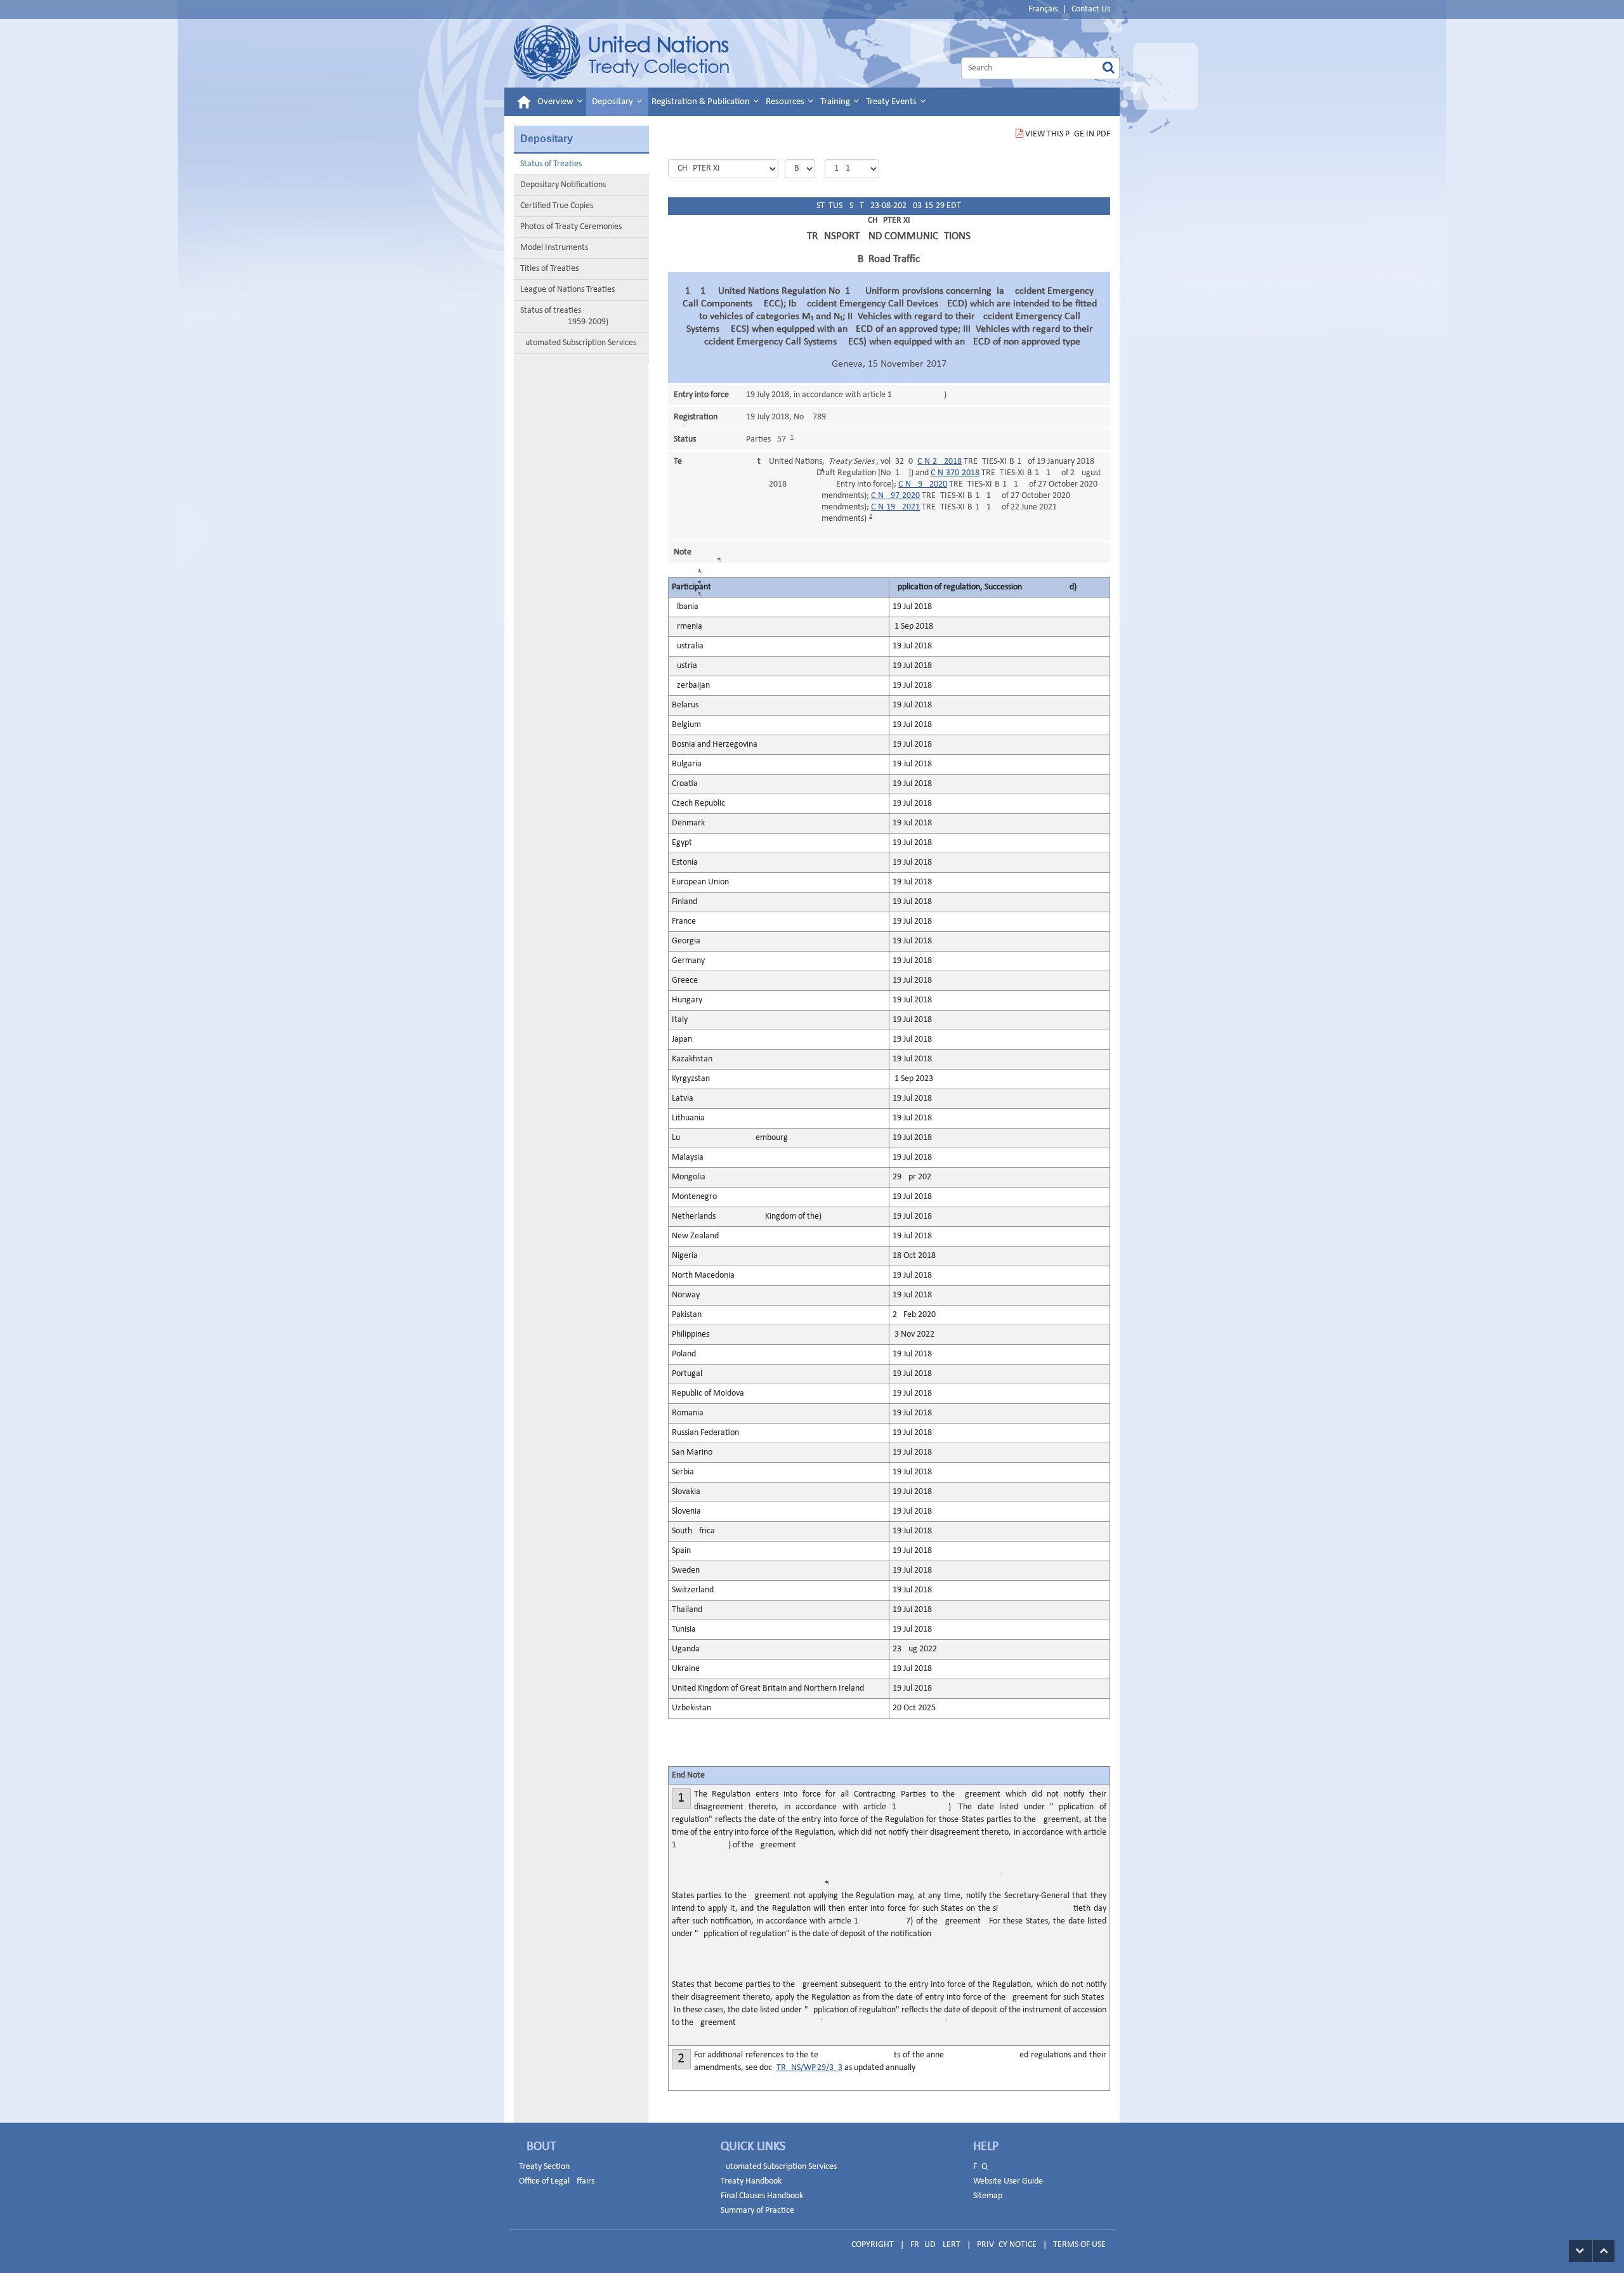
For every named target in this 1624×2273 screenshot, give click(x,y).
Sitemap (988, 2196)
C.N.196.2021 (895, 507)
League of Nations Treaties (567, 290)
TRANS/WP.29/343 (809, 2068)
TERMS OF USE (1079, 2245)
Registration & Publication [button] (702, 102)
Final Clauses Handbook (762, 2196)
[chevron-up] (1604, 2251)
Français (1043, 9)
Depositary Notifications (563, 185)
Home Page (621, 53)
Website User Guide (1008, 2181)
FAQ (980, 2167)
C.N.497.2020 (895, 496)
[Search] (1109, 68)
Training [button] (836, 102)
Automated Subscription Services (578, 343)
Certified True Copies (557, 206)
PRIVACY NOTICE (1007, 2245)
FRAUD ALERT (935, 2245)
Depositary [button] (613, 102)
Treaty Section (544, 2167)
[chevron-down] (1581, 2251)
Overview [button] (556, 102)
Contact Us (1091, 9)
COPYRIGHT (873, 2245)
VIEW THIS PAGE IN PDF (1068, 134)
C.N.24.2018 (940, 462)
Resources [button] (786, 102)
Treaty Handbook (751, 2181)
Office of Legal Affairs (557, 2181)
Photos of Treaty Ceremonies (571, 227)
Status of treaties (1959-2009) (564, 316)
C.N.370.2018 (955, 473)
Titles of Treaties (549, 269)
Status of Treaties (551, 164)
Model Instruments (554, 248)
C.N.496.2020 (923, 484)
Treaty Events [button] (892, 102)
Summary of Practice (757, 2211)
